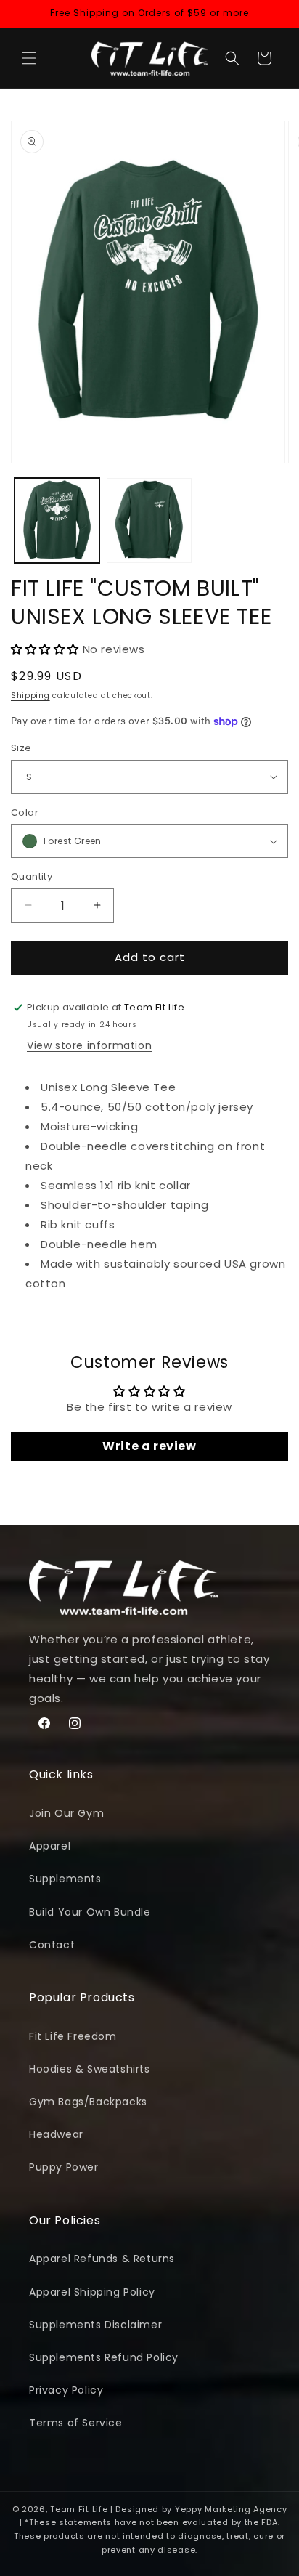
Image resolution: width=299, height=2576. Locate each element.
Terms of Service (76, 2423)
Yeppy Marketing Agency (231, 2509)
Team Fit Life (79, 2509)
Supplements (65, 1879)
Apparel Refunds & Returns (102, 2259)
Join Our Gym (66, 1813)
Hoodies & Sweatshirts (90, 2069)
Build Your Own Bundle (90, 1912)
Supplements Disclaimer (95, 2325)
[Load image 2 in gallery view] (149, 521)
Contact (52, 1945)
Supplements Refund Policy (104, 2357)
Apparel (50, 1846)
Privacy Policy (66, 2390)
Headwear (56, 2134)
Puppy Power (64, 2167)
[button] (29, 58)
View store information (89, 1045)
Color (25, 813)
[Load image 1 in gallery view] (57, 521)
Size (21, 748)
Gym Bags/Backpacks (88, 2102)
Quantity (32, 876)
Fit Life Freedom (73, 2036)
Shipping (30, 696)
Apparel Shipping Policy (92, 2292)
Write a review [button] (149, 1446)
